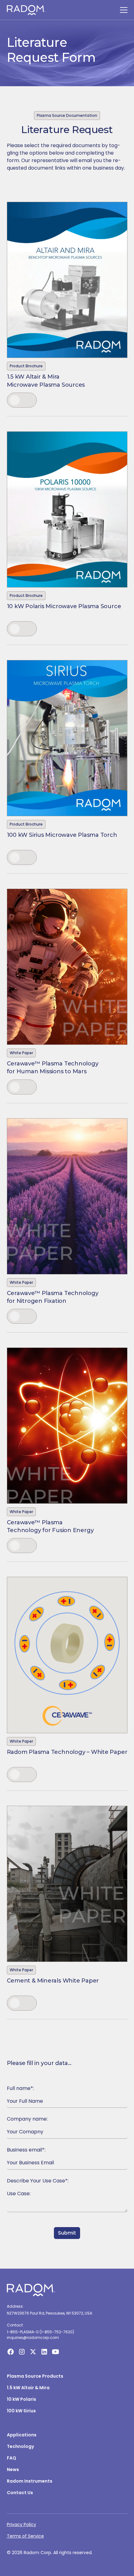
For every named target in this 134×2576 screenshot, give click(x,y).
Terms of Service (25, 2536)
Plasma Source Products (35, 2376)
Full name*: (20, 2088)
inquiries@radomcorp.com (33, 2338)
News (13, 2469)
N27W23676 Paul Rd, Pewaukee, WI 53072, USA (50, 2313)
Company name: (27, 2119)
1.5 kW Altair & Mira (28, 2388)
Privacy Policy (22, 2524)
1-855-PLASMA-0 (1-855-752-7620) (41, 2332)
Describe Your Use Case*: (38, 2181)
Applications (22, 2435)
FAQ (12, 2458)
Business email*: (26, 2150)
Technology (20, 2446)
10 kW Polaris (22, 2399)
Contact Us (20, 2493)
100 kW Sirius (21, 2411)
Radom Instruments (30, 2481)
